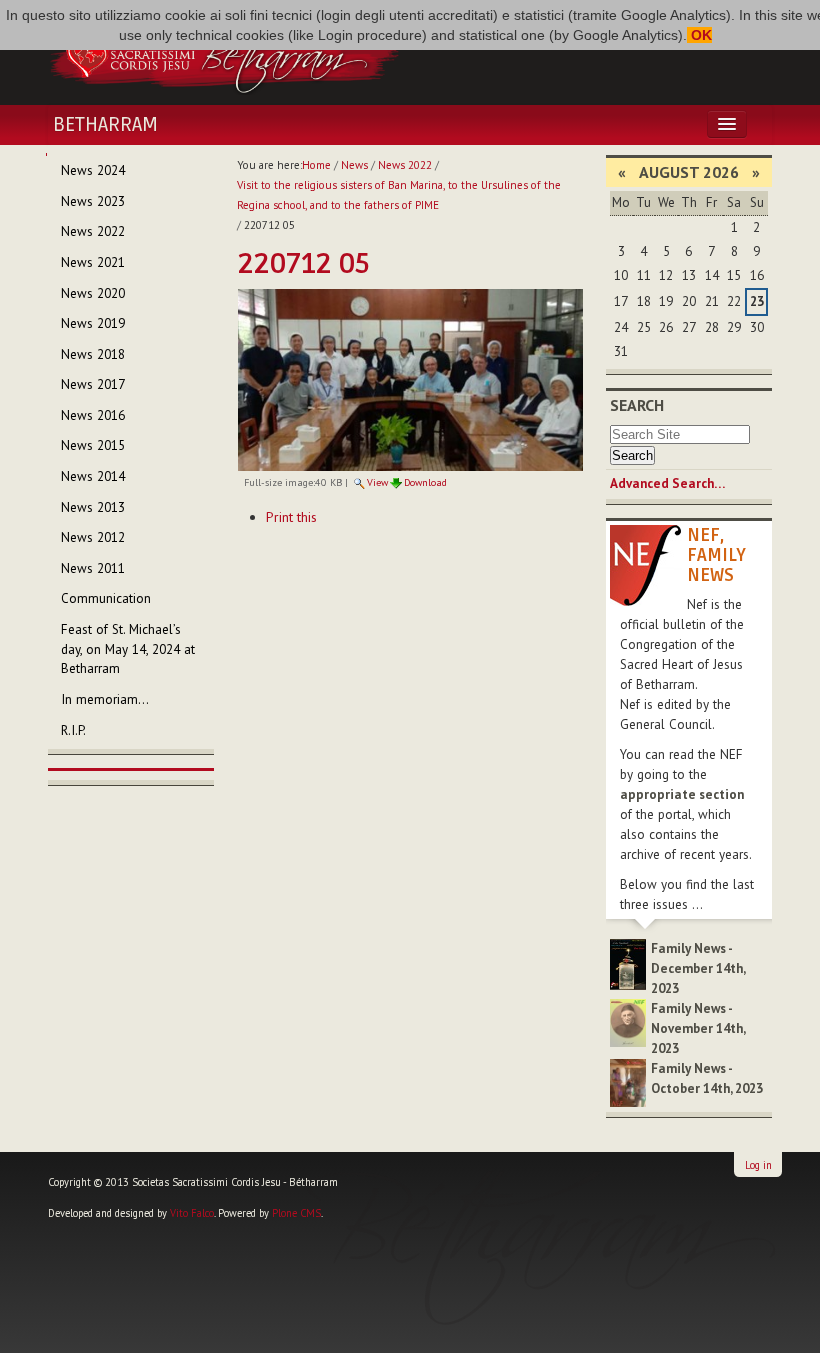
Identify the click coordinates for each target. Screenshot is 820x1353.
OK (699, 35)
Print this (291, 517)
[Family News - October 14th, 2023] (628, 1081)
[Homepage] (224, 53)
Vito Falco (192, 1213)
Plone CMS (296, 1213)
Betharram (105, 125)
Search (637, 405)
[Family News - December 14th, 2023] (628, 963)
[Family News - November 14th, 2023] (628, 1021)
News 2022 (405, 165)
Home (316, 165)
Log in (758, 1165)
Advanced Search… (667, 483)
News (354, 165)
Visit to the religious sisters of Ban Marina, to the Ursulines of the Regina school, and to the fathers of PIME (399, 195)
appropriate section (682, 794)
